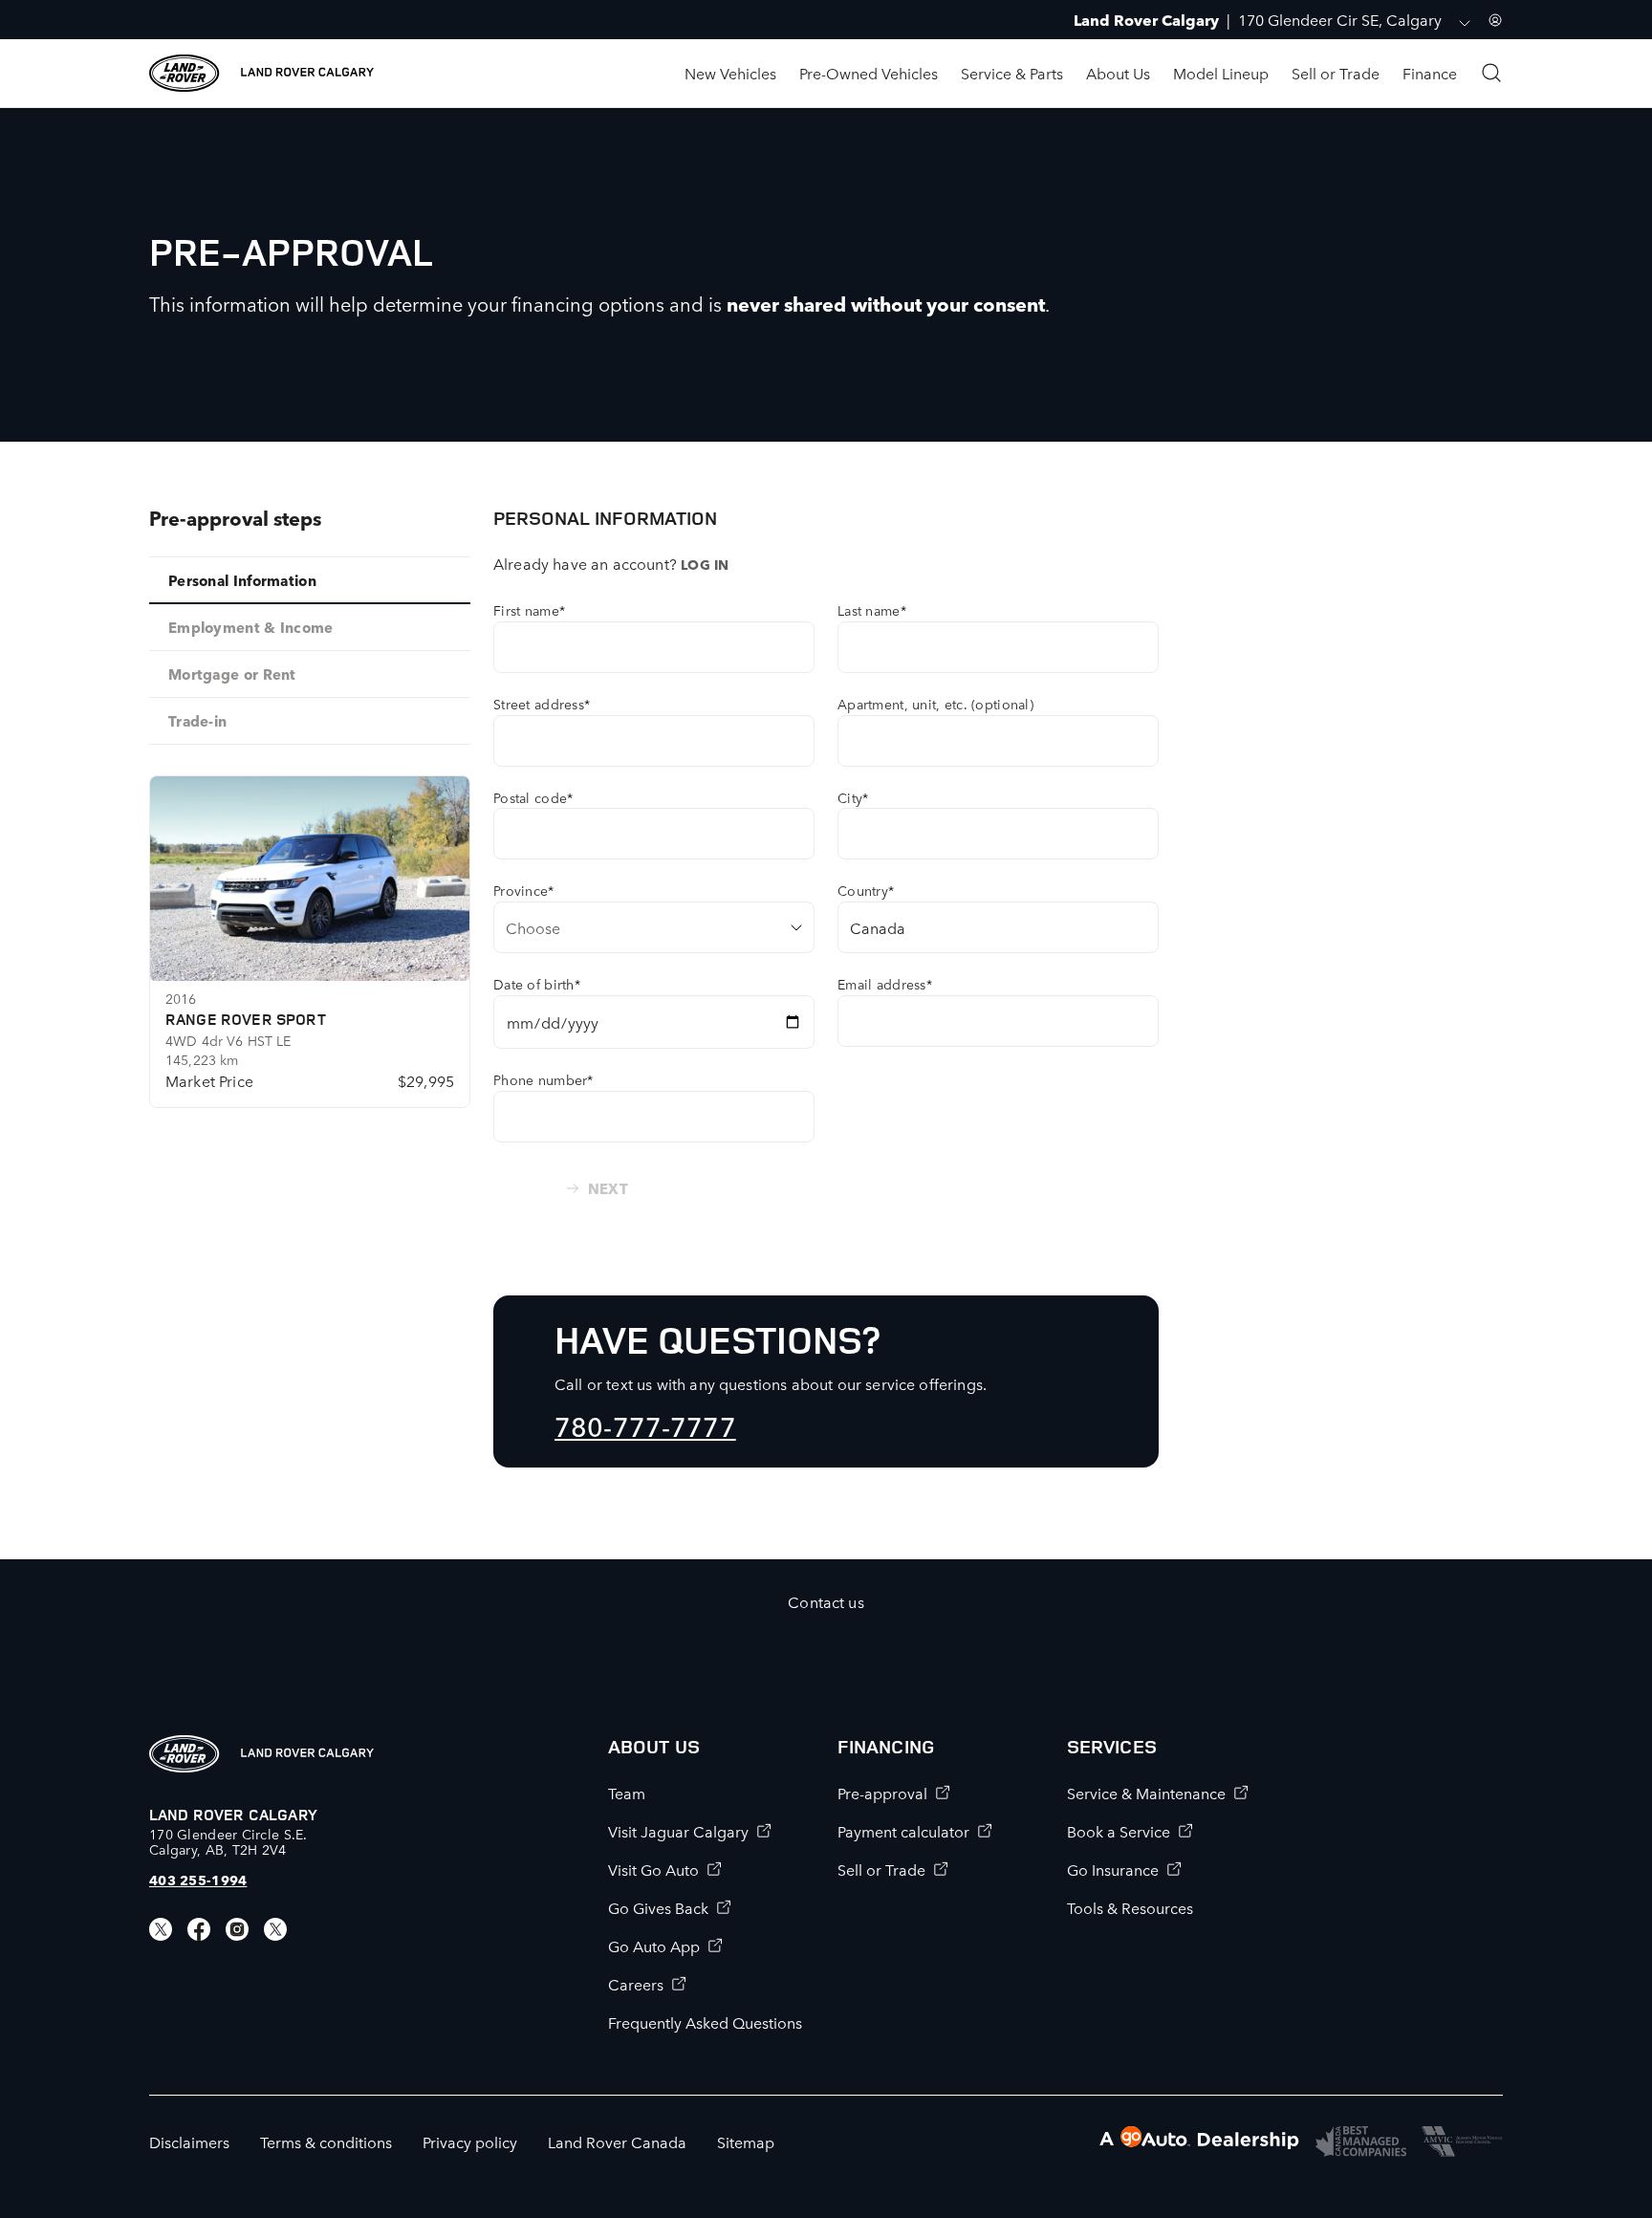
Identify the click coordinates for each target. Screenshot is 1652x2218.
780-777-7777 (645, 1425)
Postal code (533, 797)
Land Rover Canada (617, 2142)
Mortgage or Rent (232, 674)
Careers (636, 1984)
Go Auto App (654, 1946)
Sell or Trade (1336, 73)
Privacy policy (470, 2142)
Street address (542, 704)
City (853, 797)
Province (524, 890)
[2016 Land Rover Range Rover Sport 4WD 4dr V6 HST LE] (310, 879)
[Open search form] (1491, 73)
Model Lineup (1221, 73)
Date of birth (537, 984)
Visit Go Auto (653, 1869)
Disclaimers (189, 2142)
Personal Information (242, 580)
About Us (1118, 73)
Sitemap (746, 2142)
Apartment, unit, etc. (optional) (935, 704)
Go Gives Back (658, 1907)
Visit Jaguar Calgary (678, 1831)
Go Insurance (1113, 1869)
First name (529, 610)
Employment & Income (251, 627)
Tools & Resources (1130, 1907)
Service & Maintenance (1146, 1793)
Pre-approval (882, 1793)
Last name (872, 610)
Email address (885, 984)
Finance (1430, 73)
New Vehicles (730, 73)
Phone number (543, 1079)
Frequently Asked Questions (705, 2022)
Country (866, 890)
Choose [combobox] (533, 927)
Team (627, 1793)
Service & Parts (1012, 73)
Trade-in (197, 720)
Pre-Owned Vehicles (869, 73)
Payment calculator (903, 1831)
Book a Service (1119, 1831)
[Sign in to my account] (1495, 20)
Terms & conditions (326, 2142)
